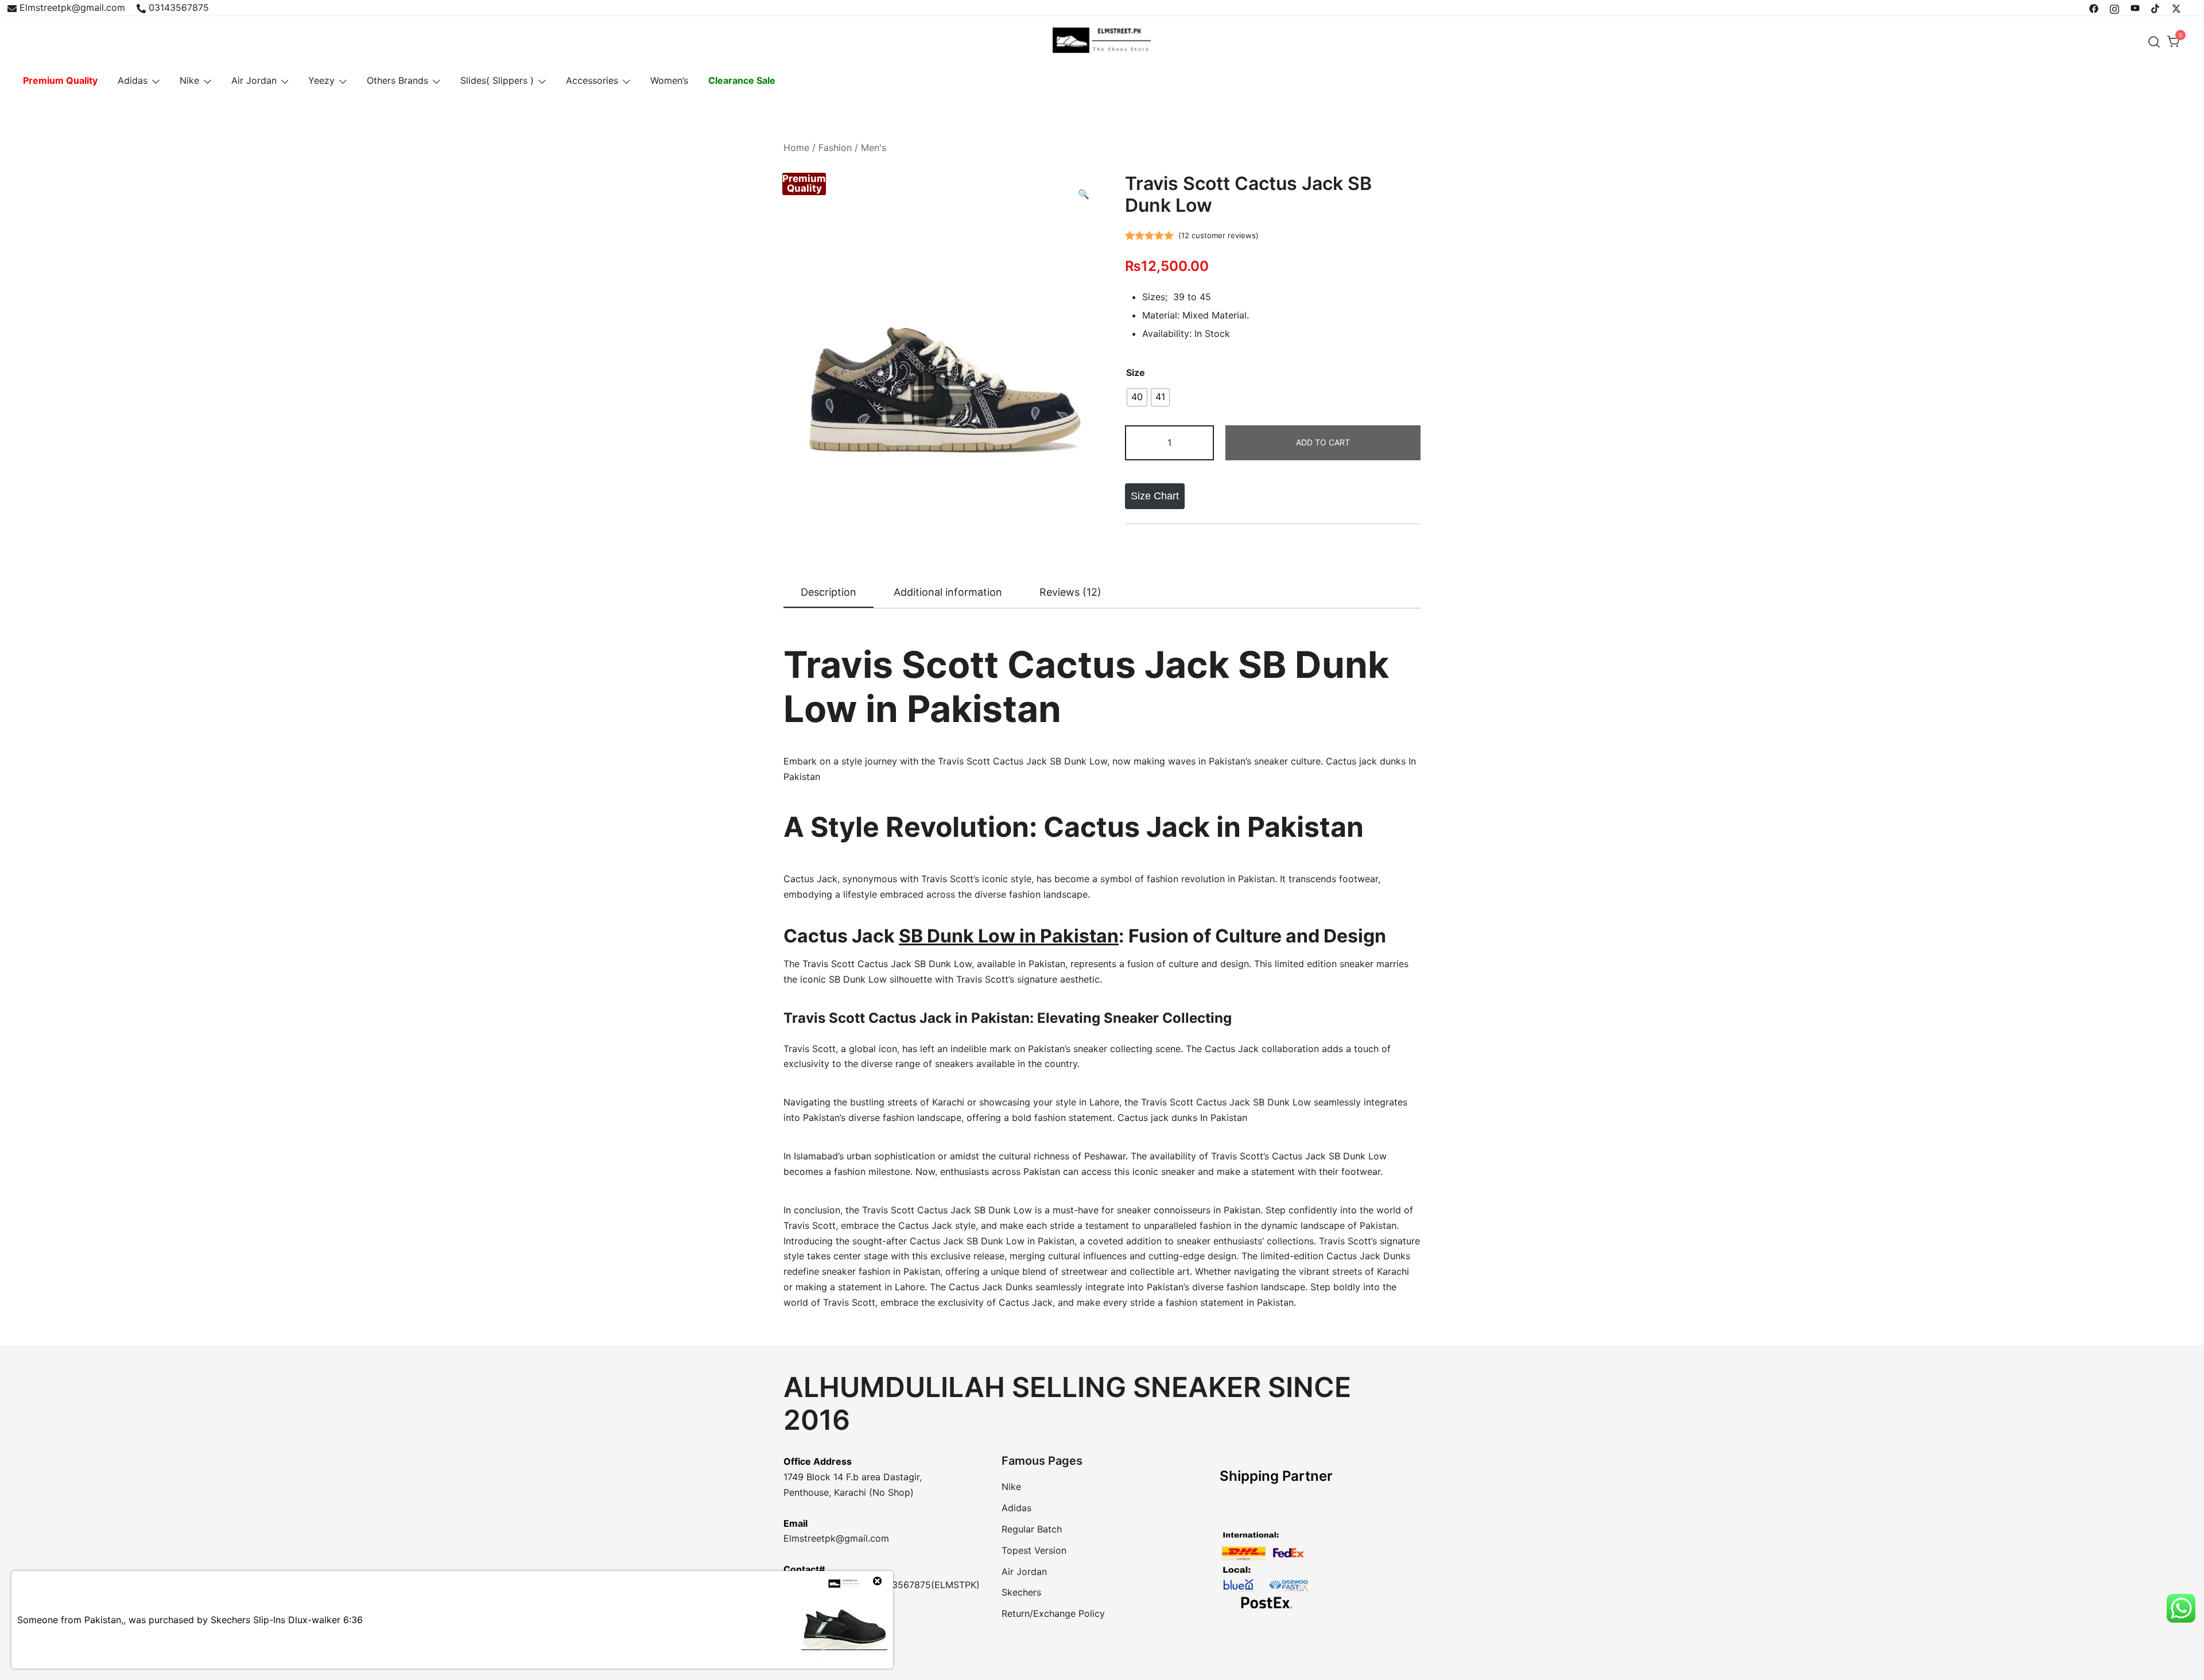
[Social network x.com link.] (2176, 7)
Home (796, 148)
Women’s (669, 80)
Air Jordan (254, 80)
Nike (189, 80)
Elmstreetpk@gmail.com (72, 7)
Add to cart (1323, 442)
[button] (1084, 194)
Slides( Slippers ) (497, 80)
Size (1136, 373)
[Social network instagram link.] (2114, 7)
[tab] (829, 593)
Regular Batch (1032, 1529)
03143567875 (179, 7)
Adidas (133, 80)
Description (829, 592)
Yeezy (321, 80)
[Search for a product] (2154, 42)
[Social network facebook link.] (2094, 7)
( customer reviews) (1219, 235)
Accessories (592, 80)
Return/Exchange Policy (1053, 1613)
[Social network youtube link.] (2135, 7)
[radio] (1137, 397)
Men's (874, 148)
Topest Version (1034, 1550)
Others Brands (397, 80)
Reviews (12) (1070, 592)
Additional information (948, 592)
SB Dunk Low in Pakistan (1009, 936)
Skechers (1021, 1592)
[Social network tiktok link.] (2156, 7)
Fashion (835, 148)
